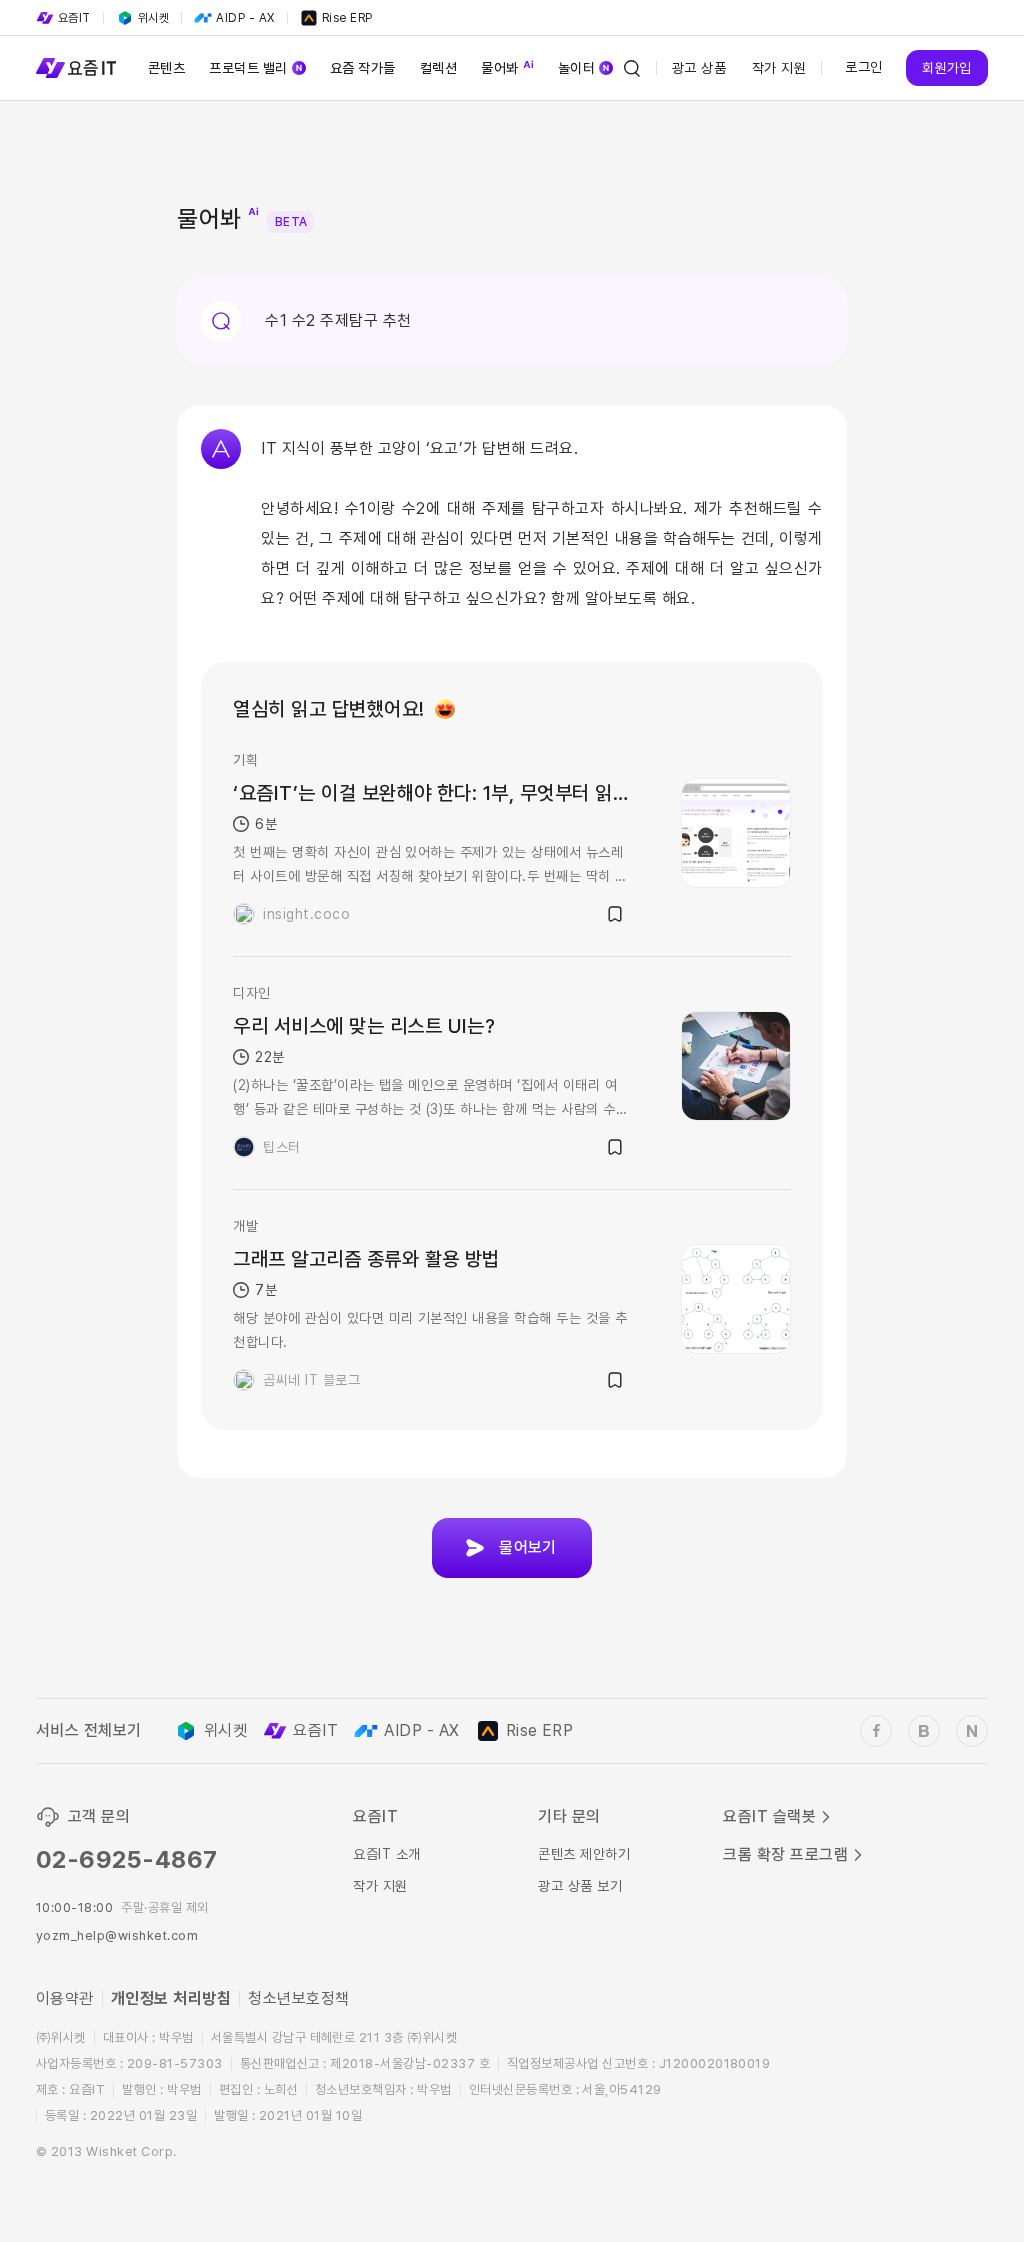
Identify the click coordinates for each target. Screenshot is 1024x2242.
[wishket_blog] (924, 1731)
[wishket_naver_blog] (972, 1731)
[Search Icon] (632, 68)
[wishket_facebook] (876, 1731)
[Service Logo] (76, 68)
